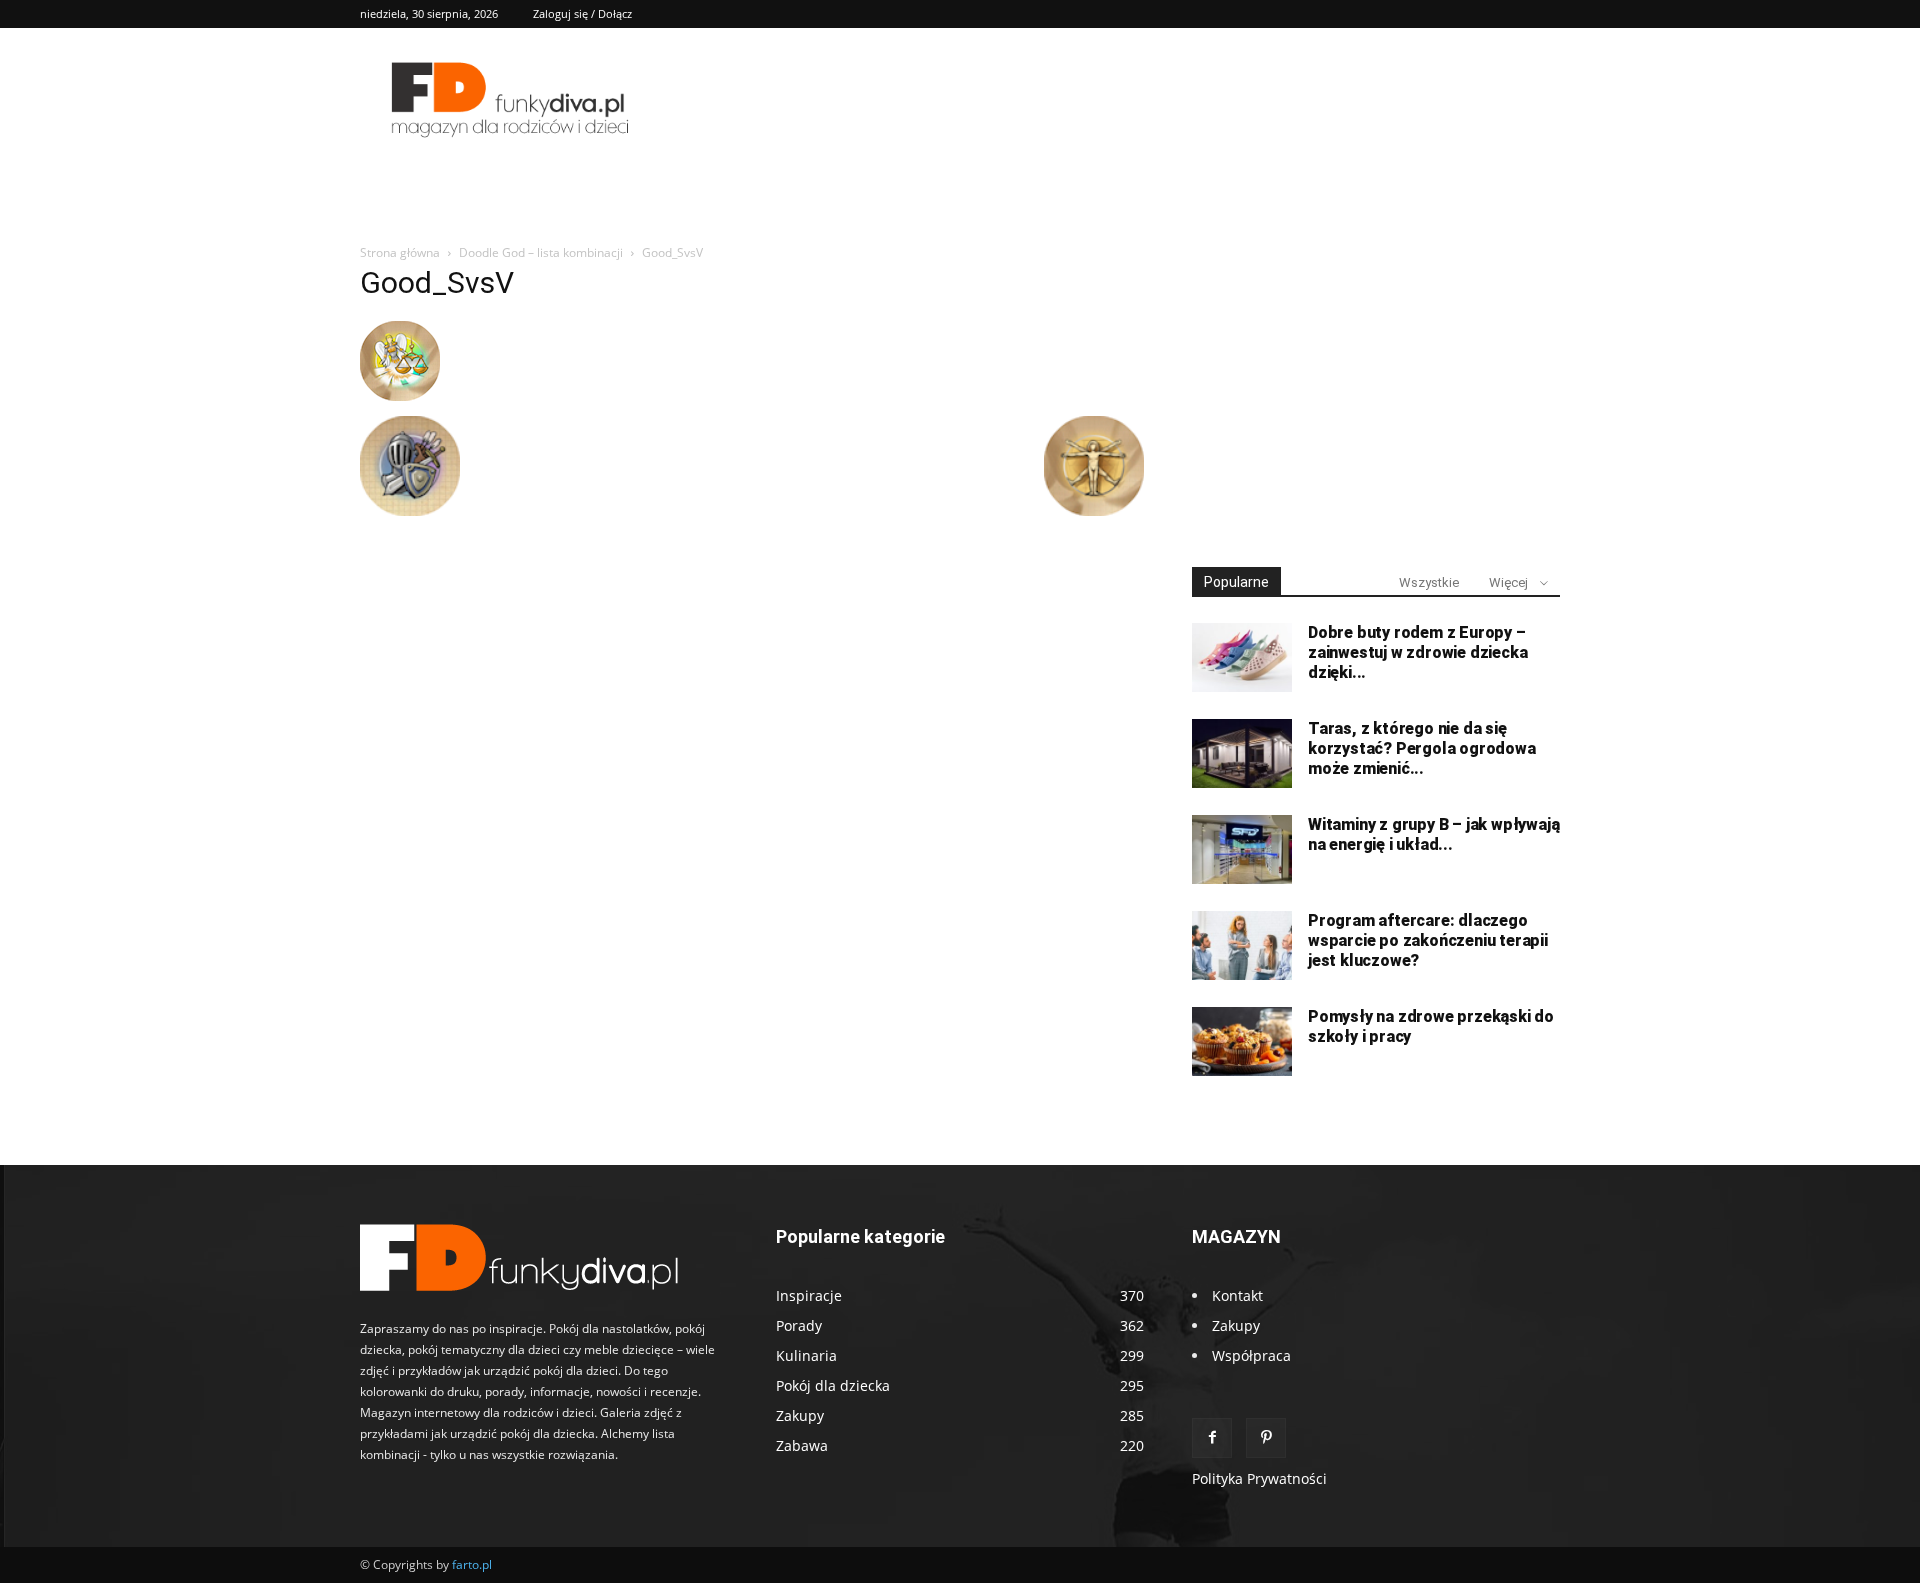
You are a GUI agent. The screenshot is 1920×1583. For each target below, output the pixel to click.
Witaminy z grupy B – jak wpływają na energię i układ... (1433, 834)
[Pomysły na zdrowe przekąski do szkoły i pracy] (1242, 1041)
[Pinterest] (1266, 1438)
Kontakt (1237, 1295)
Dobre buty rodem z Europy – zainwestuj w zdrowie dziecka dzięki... (1417, 652)
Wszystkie (1429, 582)
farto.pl (472, 1564)
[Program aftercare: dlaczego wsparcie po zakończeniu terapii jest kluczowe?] (1242, 945)
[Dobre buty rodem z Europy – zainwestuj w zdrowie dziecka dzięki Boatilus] (1242, 657)
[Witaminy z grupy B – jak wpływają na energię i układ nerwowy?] (1242, 849)
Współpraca (1251, 1355)
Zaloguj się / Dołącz (582, 13)
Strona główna (400, 252)
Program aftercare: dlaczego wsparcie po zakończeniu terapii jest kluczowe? (1428, 940)
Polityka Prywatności (1259, 1478)
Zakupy (1236, 1325)
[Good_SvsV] (400, 395)
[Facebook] (1212, 1438)
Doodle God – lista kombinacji (541, 252)
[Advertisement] (1376, 398)
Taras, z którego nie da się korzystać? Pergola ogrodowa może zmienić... (1422, 748)
